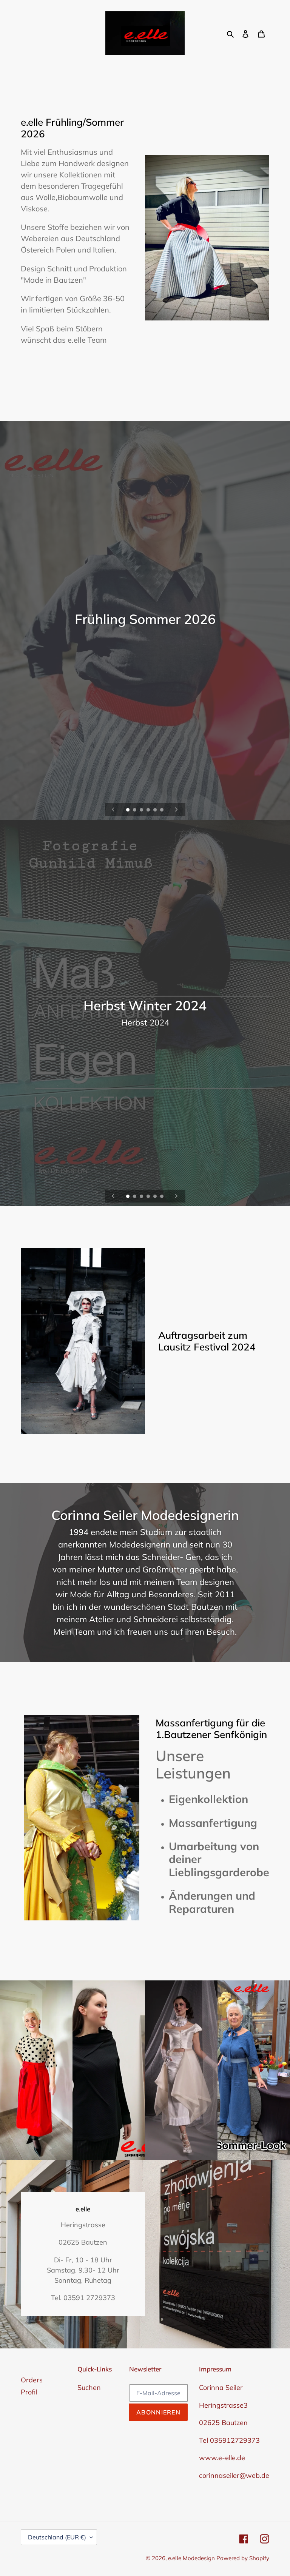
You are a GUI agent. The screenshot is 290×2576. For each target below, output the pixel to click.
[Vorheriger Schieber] (113, 810)
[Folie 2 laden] (135, 810)
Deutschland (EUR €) (57, 2537)
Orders (32, 2380)
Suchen (89, 2387)
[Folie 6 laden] (162, 810)
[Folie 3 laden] (142, 810)
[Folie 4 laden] (149, 810)
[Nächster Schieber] (176, 810)
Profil (29, 2392)
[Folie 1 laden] (128, 810)
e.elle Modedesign (192, 2558)
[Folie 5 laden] (156, 810)
